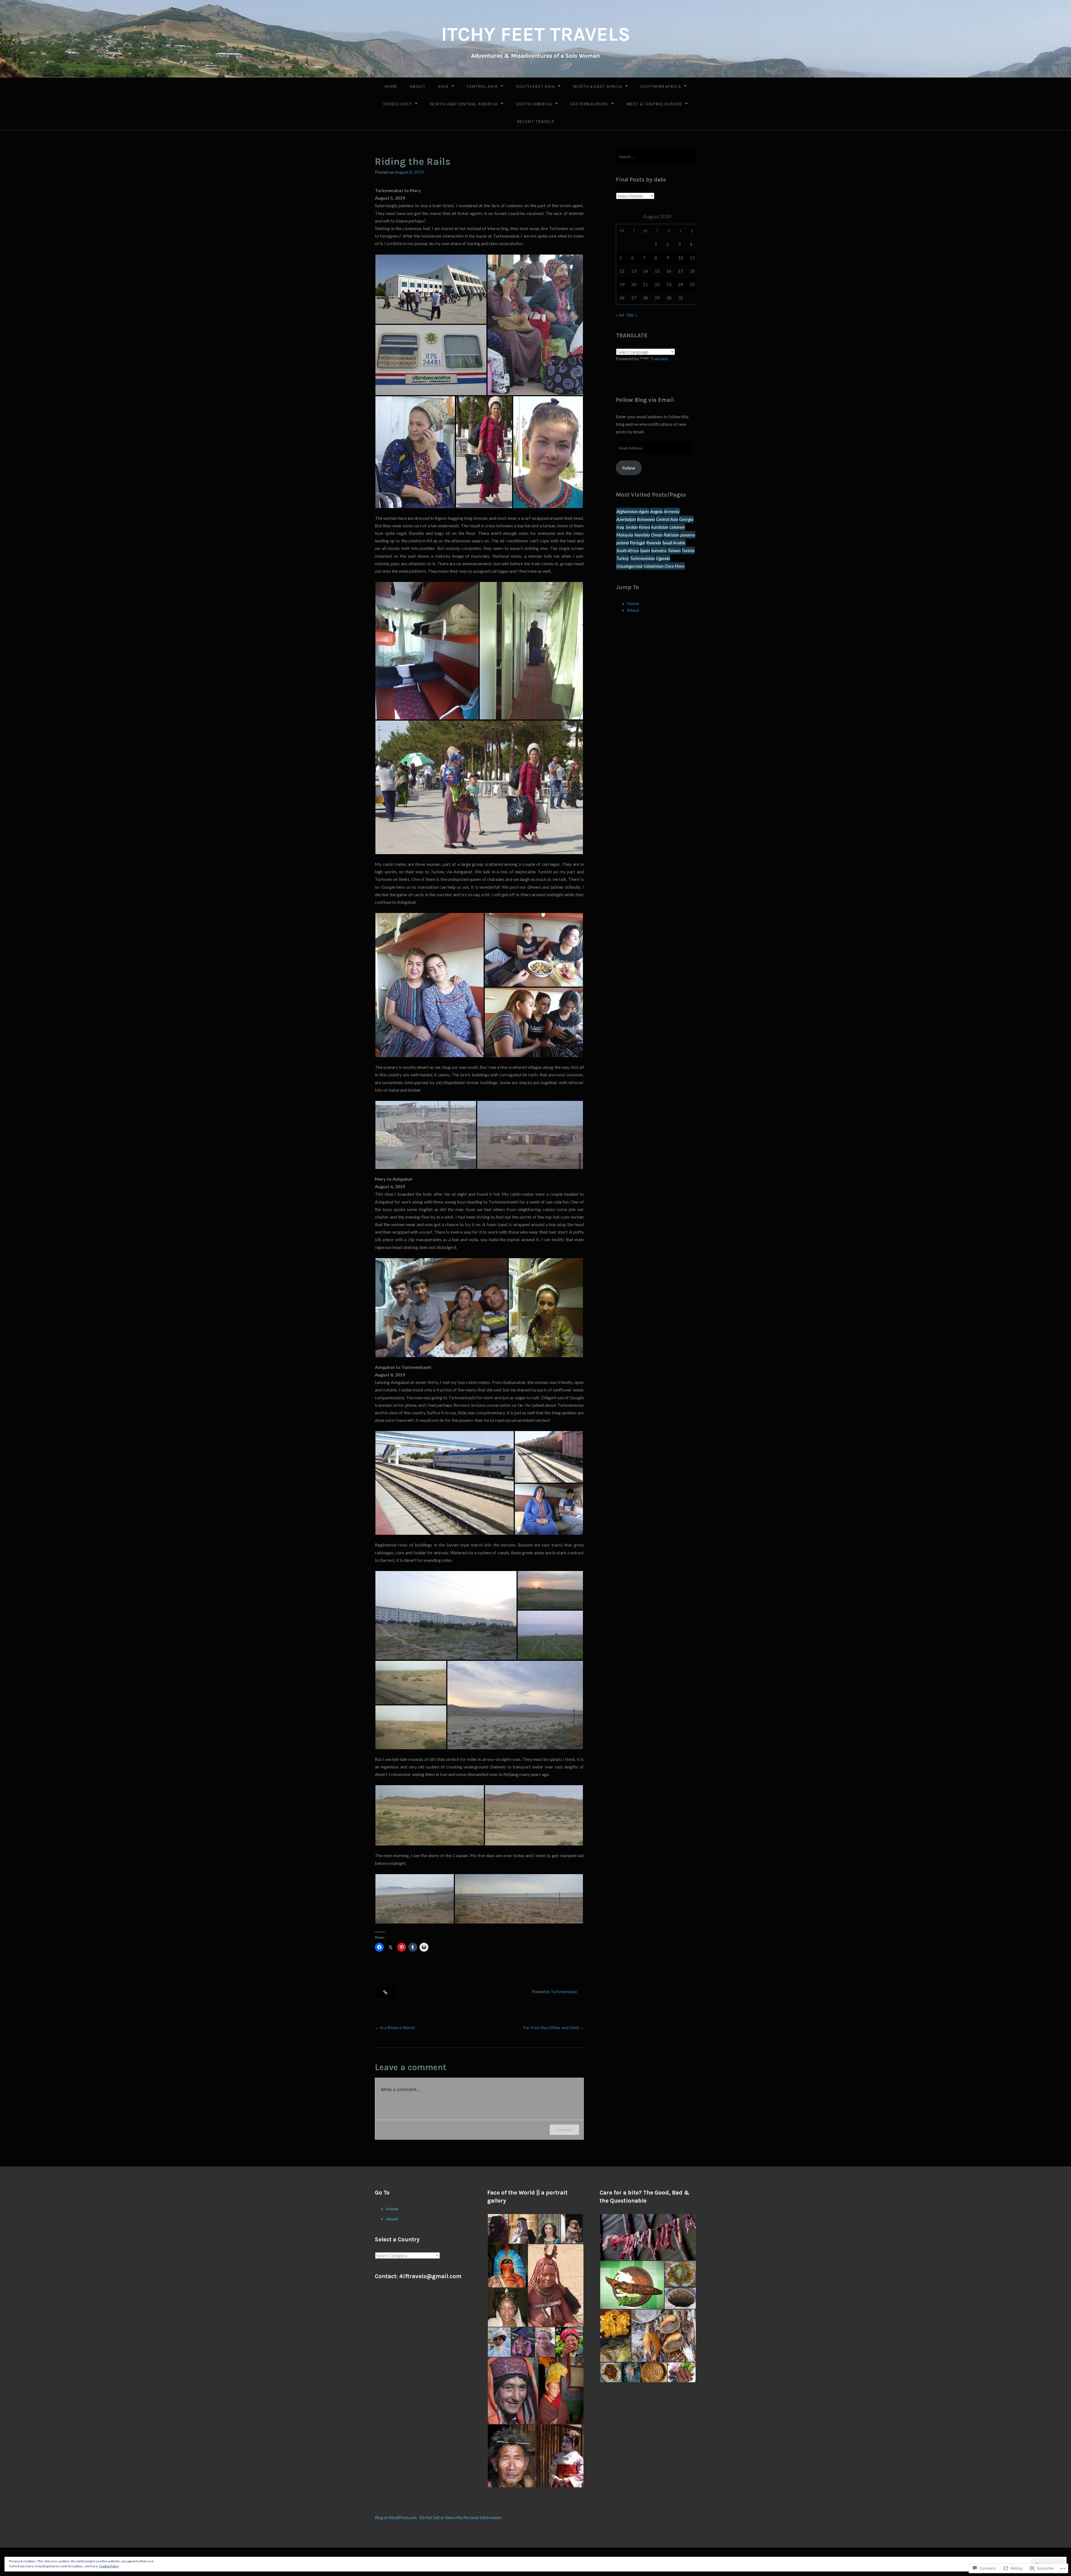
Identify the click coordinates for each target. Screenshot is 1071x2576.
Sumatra (659, 550)
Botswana (646, 519)
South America (534, 104)
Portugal (637, 542)
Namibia (642, 535)
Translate (659, 358)
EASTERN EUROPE (589, 104)
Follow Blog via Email (645, 400)
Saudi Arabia (674, 542)
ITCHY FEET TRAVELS (536, 34)
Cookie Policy (109, 2566)
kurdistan (660, 527)
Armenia (672, 511)
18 (692, 271)
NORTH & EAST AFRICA (598, 86)
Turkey (623, 558)
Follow (629, 468)
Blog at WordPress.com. (396, 2517)
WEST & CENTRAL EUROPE (654, 104)
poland (623, 542)
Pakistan (671, 535)
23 (669, 284)
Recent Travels (536, 121)
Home (391, 86)
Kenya (644, 527)
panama (688, 535)
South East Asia (535, 86)
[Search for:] (656, 156)
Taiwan (674, 550)
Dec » (632, 315)
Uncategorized (629, 566)
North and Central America (464, 104)
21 (645, 284)
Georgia (686, 519)
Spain (645, 550)
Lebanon (677, 527)
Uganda (663, 558)
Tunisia (688, 550)
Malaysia (625, 535)
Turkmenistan (564, 1991)
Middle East (398, 104)
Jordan (631, 527)
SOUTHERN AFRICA (661, 86)
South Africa (628, 550)
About (418, 86)
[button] (431, 289)
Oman (657, 535)
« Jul (620, 315)
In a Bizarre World (397, 2027)
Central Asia (482, 86)
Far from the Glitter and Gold (551, 2027)
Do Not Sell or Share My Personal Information (460, 2517)
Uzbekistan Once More (664, 566)
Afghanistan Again (633, 511)
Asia (443, 86)
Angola (656, 511)
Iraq (620, 527)
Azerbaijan (626, 519)
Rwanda (654, 542)
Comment (564, 2130)
